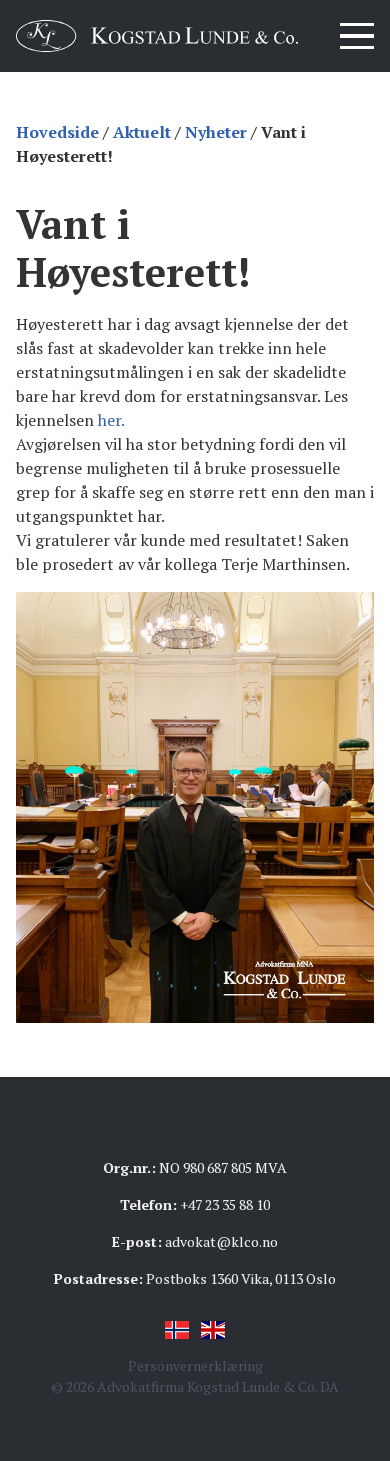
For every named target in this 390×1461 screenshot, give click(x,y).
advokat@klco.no (221, 1241)
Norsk (177, 1330)
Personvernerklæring (195, 1365)
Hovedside (57, 132)
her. (111, 420)
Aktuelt (142, 132)
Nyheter (216, 132)
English (213, 1330)
